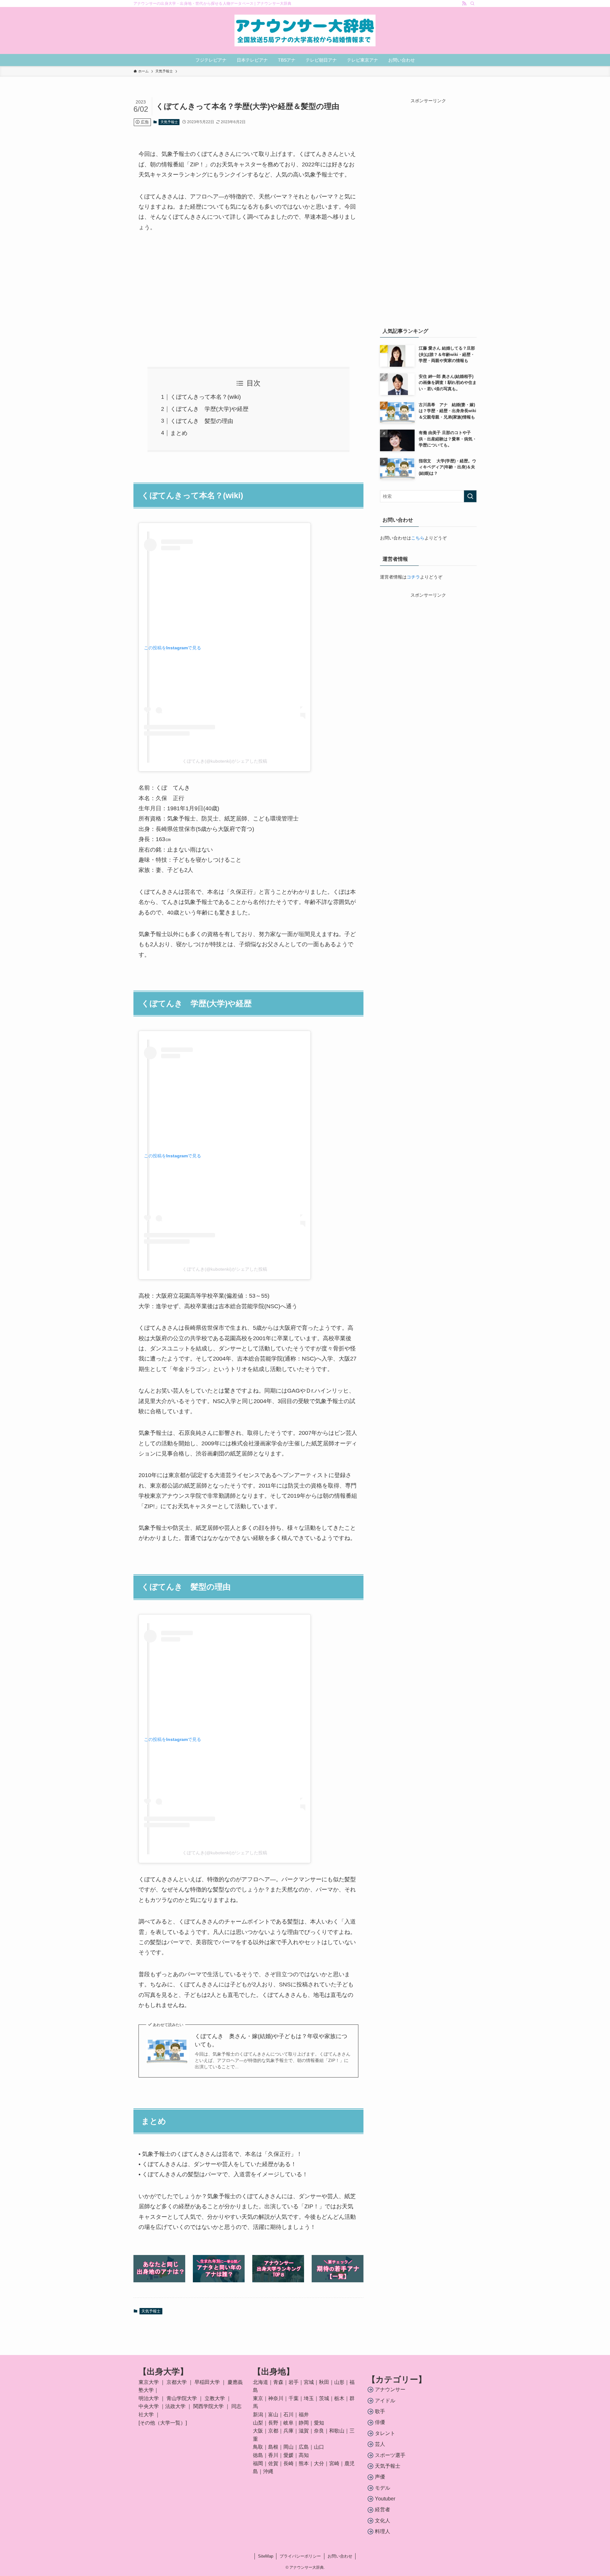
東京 (258, 2398)
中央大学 (149, 2406)
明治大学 (149, 2398)
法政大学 (175, 2406)
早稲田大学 (207, 2382)
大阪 (258, 2431)
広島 (304, 2447)
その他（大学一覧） (163, 2423)
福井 (304, 2415)
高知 (304, 2455)
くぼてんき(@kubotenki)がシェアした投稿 (225, 761)
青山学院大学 (182, 2398)
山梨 (258, 2423)
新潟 (258, 2415)
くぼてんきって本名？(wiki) (206, 397)
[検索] (472, 3)
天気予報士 (169, 122)
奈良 (319, 2431)
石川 (288, 2415)
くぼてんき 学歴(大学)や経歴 (209, 409)
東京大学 (149, 2382)
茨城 (324, 2398)
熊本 (304, 2463)
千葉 (294, 2398)
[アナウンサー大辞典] (305, 30)
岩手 (294, 2382)
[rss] (464, 3)
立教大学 (215, 2398)
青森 (278, 2382)
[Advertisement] (248, 300)
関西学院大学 (209, 2406)
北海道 (261, 2382)
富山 (273, 2415)
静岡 (304, 2423)
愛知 (319, 2423)
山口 (319, 2447)
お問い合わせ (340, 2556)
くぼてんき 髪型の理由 (202, 421)
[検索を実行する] (470, 496)
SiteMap (266, 2556)
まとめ (179, 433)
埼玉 (309, 2398)
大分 (319, 2463)
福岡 (258, 2463)
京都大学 (177, 2382)
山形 (339, 2382)
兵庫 (288, 2431)
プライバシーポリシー (300, 2556)
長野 (273, 2423)
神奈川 (276, 2398)
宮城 (309, 2382)
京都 (273, 2431)
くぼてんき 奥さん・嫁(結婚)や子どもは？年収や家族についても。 (271, 2040)
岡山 (288, 2447)
